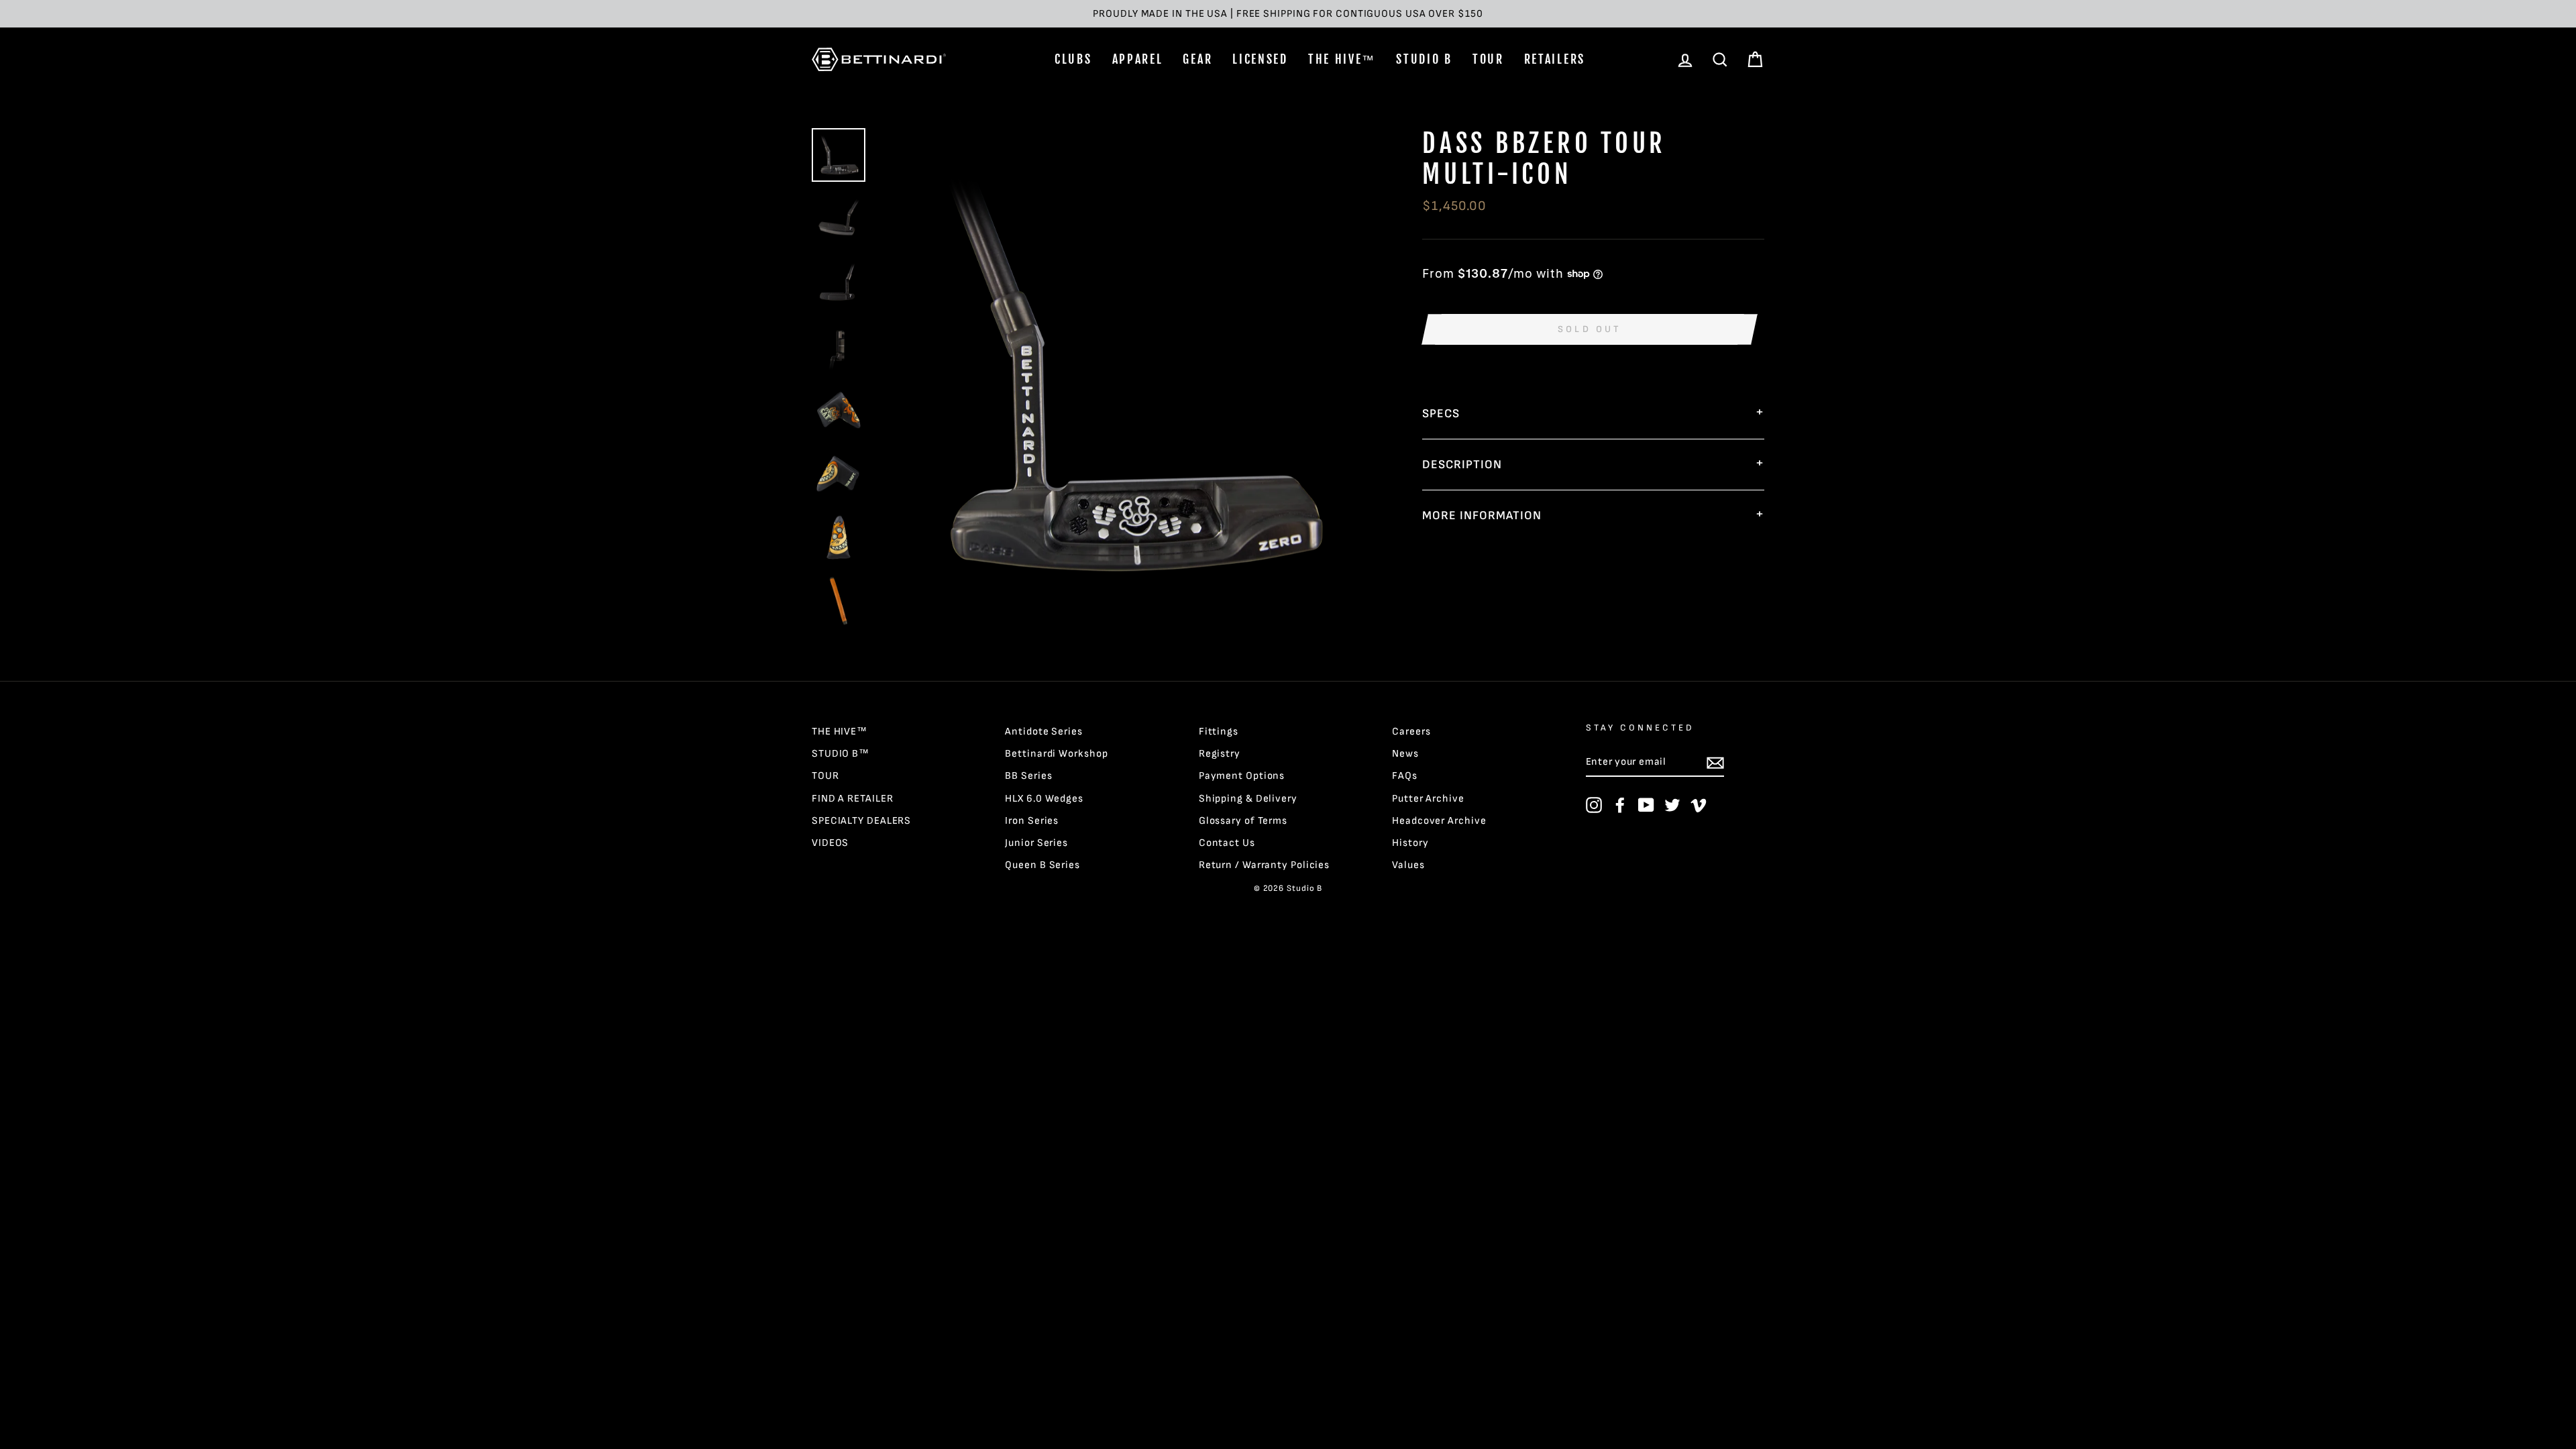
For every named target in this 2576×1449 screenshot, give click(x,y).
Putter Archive (1428, 799)
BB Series (1028, 776)
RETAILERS (1555, 59)
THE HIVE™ (1342, 59)
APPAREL (1138, 59)
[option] (1288, 14)
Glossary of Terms (1243, 821)
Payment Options (1242, 776)
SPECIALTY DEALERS (861, 821)
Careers (1411, 732)
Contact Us (1227, 843)
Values (1408, 865)
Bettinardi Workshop (1056, 754)
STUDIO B (1424, 59)
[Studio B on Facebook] (1620, 805)
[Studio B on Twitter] (1672, 805)
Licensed (1260, 59)
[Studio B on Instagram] (1594, 805)
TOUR (1488, 59)
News (1405, 754)
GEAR (1197, 59)
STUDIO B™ (841, 754)
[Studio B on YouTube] (1646, 805)
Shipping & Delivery (1248, 799)
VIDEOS (830, 843)
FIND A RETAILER (853, 799)
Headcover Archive (1439, 821)
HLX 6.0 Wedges (1044, 799)
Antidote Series (1044, 732)
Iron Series (1032, 821)
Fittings (1219, 732)
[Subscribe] (1715, 763)
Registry (1220, 754)
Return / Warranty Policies (1264, 865)
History (1410, 843)
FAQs (1405, 776)
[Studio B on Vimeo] (1699, 805)
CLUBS (1073, 59)
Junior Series (1036, 843)
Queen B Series (1042, 865)
